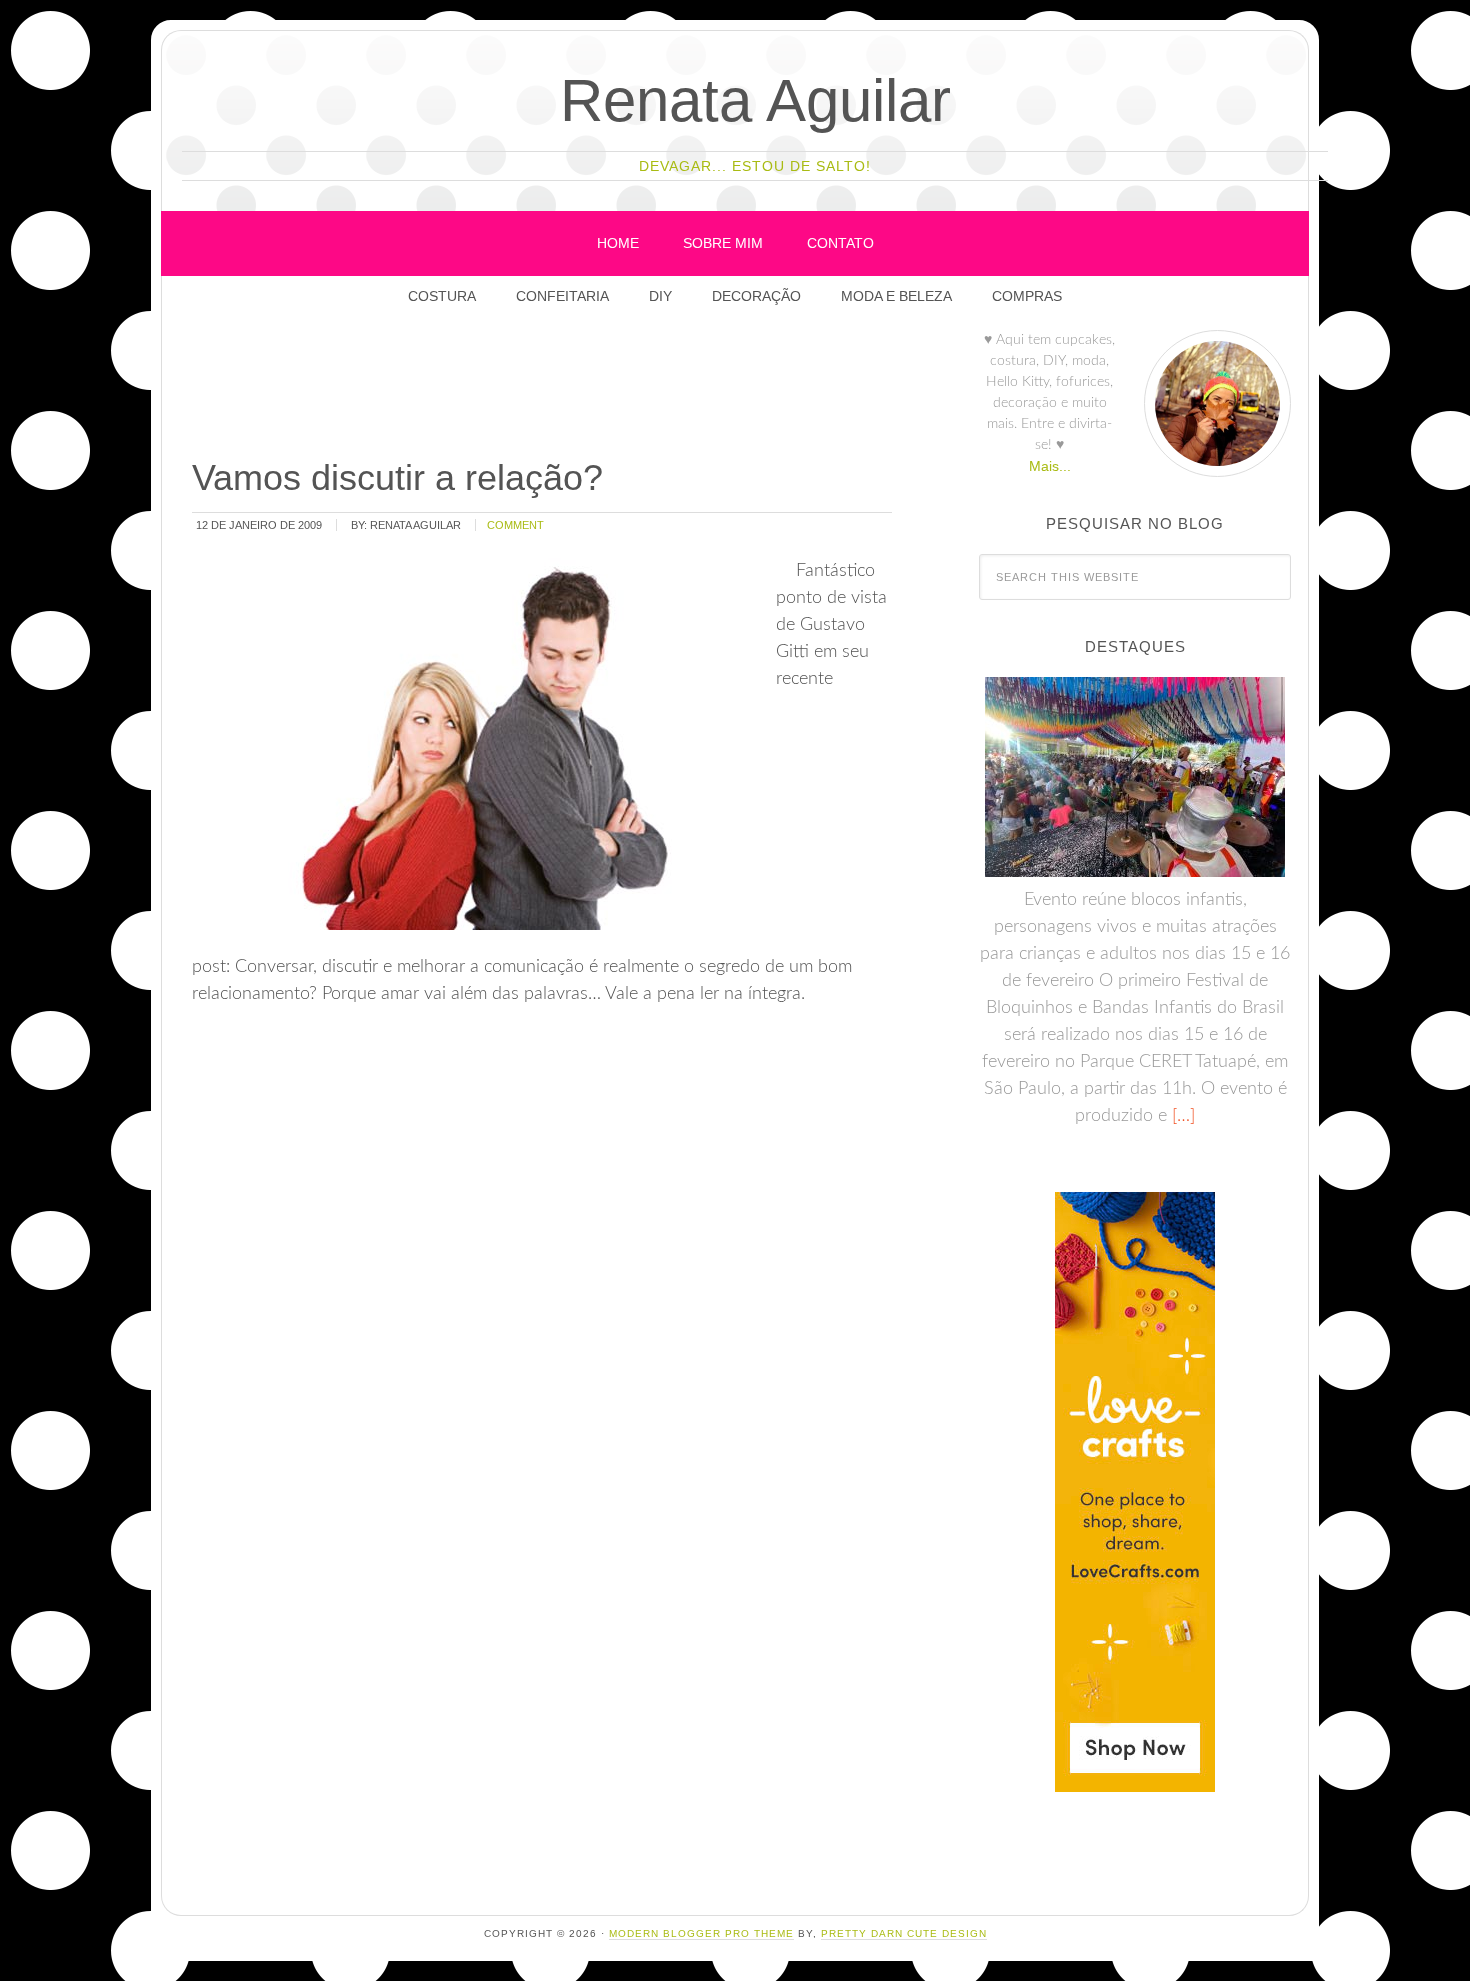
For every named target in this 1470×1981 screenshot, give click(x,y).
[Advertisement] (553, 389)
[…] (1181, 1116)
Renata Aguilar (755, 100)
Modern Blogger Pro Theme (701, 1933)
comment (515, 525)
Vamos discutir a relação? (397, 477)
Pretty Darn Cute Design (904, 1933)
